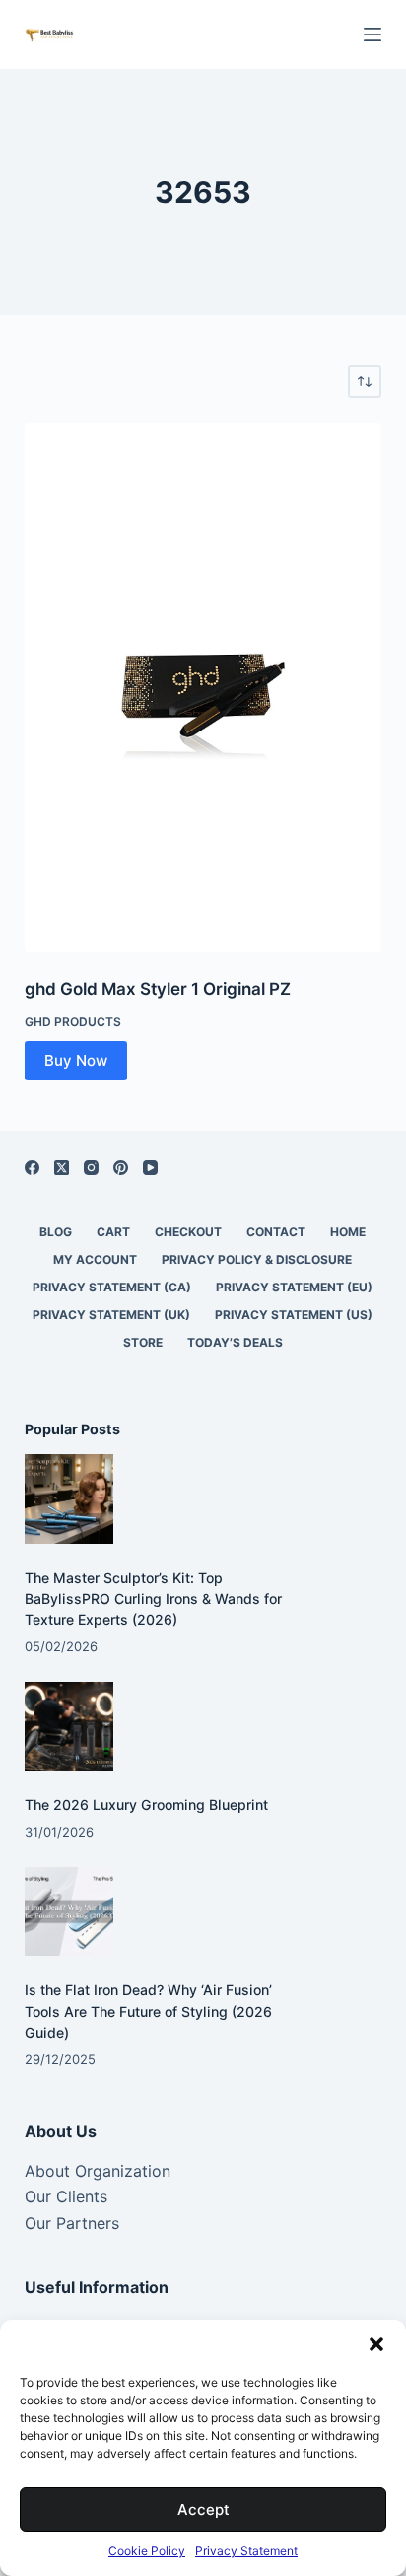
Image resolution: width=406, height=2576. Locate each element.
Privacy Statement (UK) (111, 1315)
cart (113, 1232)
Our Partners (72, 2223)
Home (348, 1232)
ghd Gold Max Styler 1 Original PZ (158, 989)
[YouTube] (150, 1168)
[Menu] (372, 35)
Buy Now (76, 1060)
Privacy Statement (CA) (112, 1287)
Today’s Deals (235, 1342)
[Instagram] (91, 1168)
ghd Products (73, 1022)
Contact (276, 1232)
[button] (376, 2344)
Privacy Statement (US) (294, 1315)
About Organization (98, 2171)
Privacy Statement (246, 2551)
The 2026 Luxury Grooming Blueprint (146, 1805)
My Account (95, 1259)
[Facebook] (32, 1168)
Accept (203, 2509)
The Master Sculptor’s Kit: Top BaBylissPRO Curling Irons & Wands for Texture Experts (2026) (153, 1599)
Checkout (188, 1232)
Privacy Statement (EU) (294, 1287)
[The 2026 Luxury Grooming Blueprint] (69, 1727)
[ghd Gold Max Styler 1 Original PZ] (203, 688)
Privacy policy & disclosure (257, 1259)
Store (143, 1342)
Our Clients (66, 2196)
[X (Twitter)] (62, 1168)
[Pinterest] (121, 1168)
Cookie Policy (147, 2551)
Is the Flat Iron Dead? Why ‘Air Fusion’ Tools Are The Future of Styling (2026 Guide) (148, 2011)
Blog (56, 1232)
